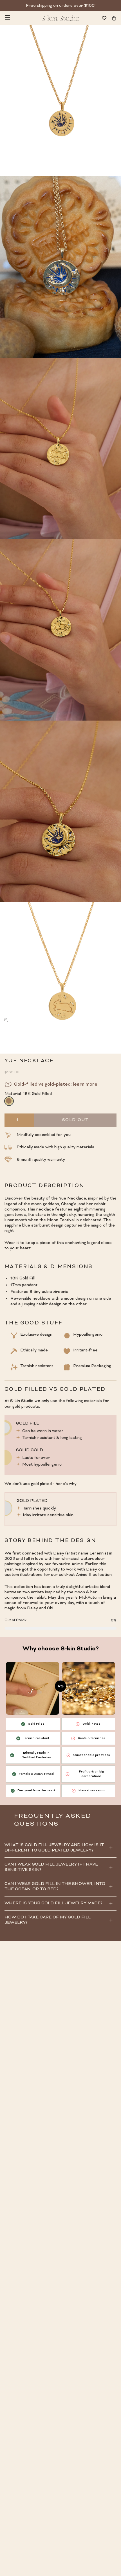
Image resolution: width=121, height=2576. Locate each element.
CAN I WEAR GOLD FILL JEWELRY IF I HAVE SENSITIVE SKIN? (51, 1867)
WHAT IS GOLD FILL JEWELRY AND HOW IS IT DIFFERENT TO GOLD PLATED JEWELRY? (54, 1848)
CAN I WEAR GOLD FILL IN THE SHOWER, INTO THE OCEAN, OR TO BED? (55, 1887)
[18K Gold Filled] (9, 1101)
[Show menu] (7, 18)
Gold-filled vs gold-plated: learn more (56, 1085)
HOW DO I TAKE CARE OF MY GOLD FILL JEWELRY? (48, 1920)
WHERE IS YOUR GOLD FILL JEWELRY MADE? (53, 1903)
